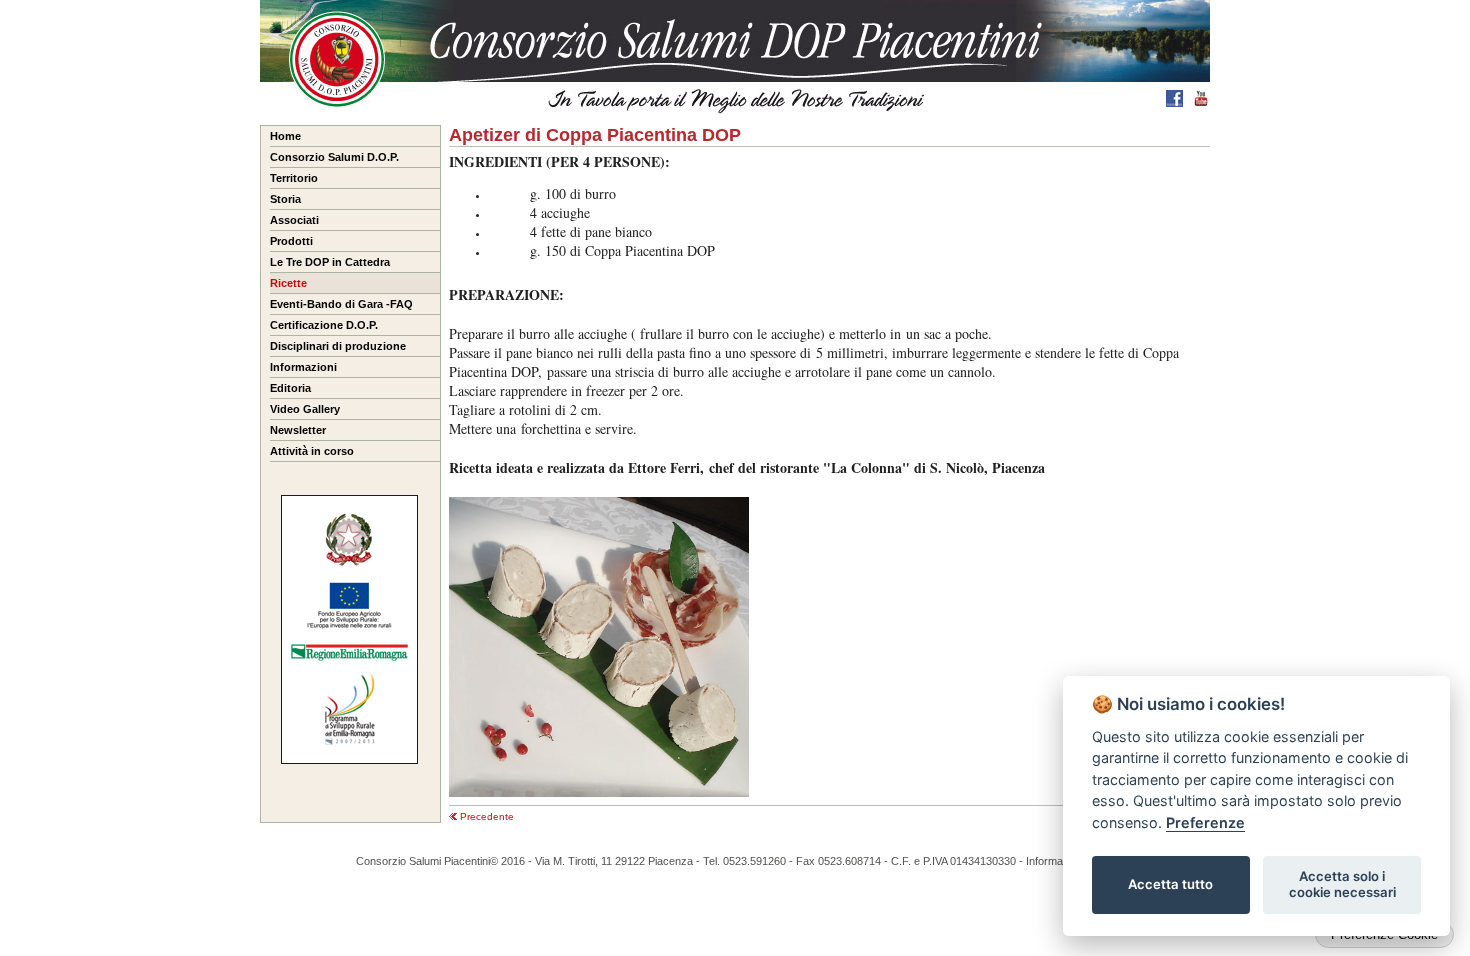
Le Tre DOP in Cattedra (330, 262)
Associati (294, 220)
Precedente (485, 816)
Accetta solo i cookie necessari (1342, 884)
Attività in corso (312, 451)
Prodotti (291, 241)
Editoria (290, 388)
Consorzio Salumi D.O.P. (334, 157)
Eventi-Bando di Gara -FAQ (341, 304)
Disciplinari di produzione (338, 346)
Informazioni (303, 367)
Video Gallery (305, 409)
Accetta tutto (1170, 884)
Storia (285, 199)
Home (285, 136)
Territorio (294, 178)
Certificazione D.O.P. (324, 325)
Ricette (288, 283)
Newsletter (298, 430)
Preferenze (1205, 822)
